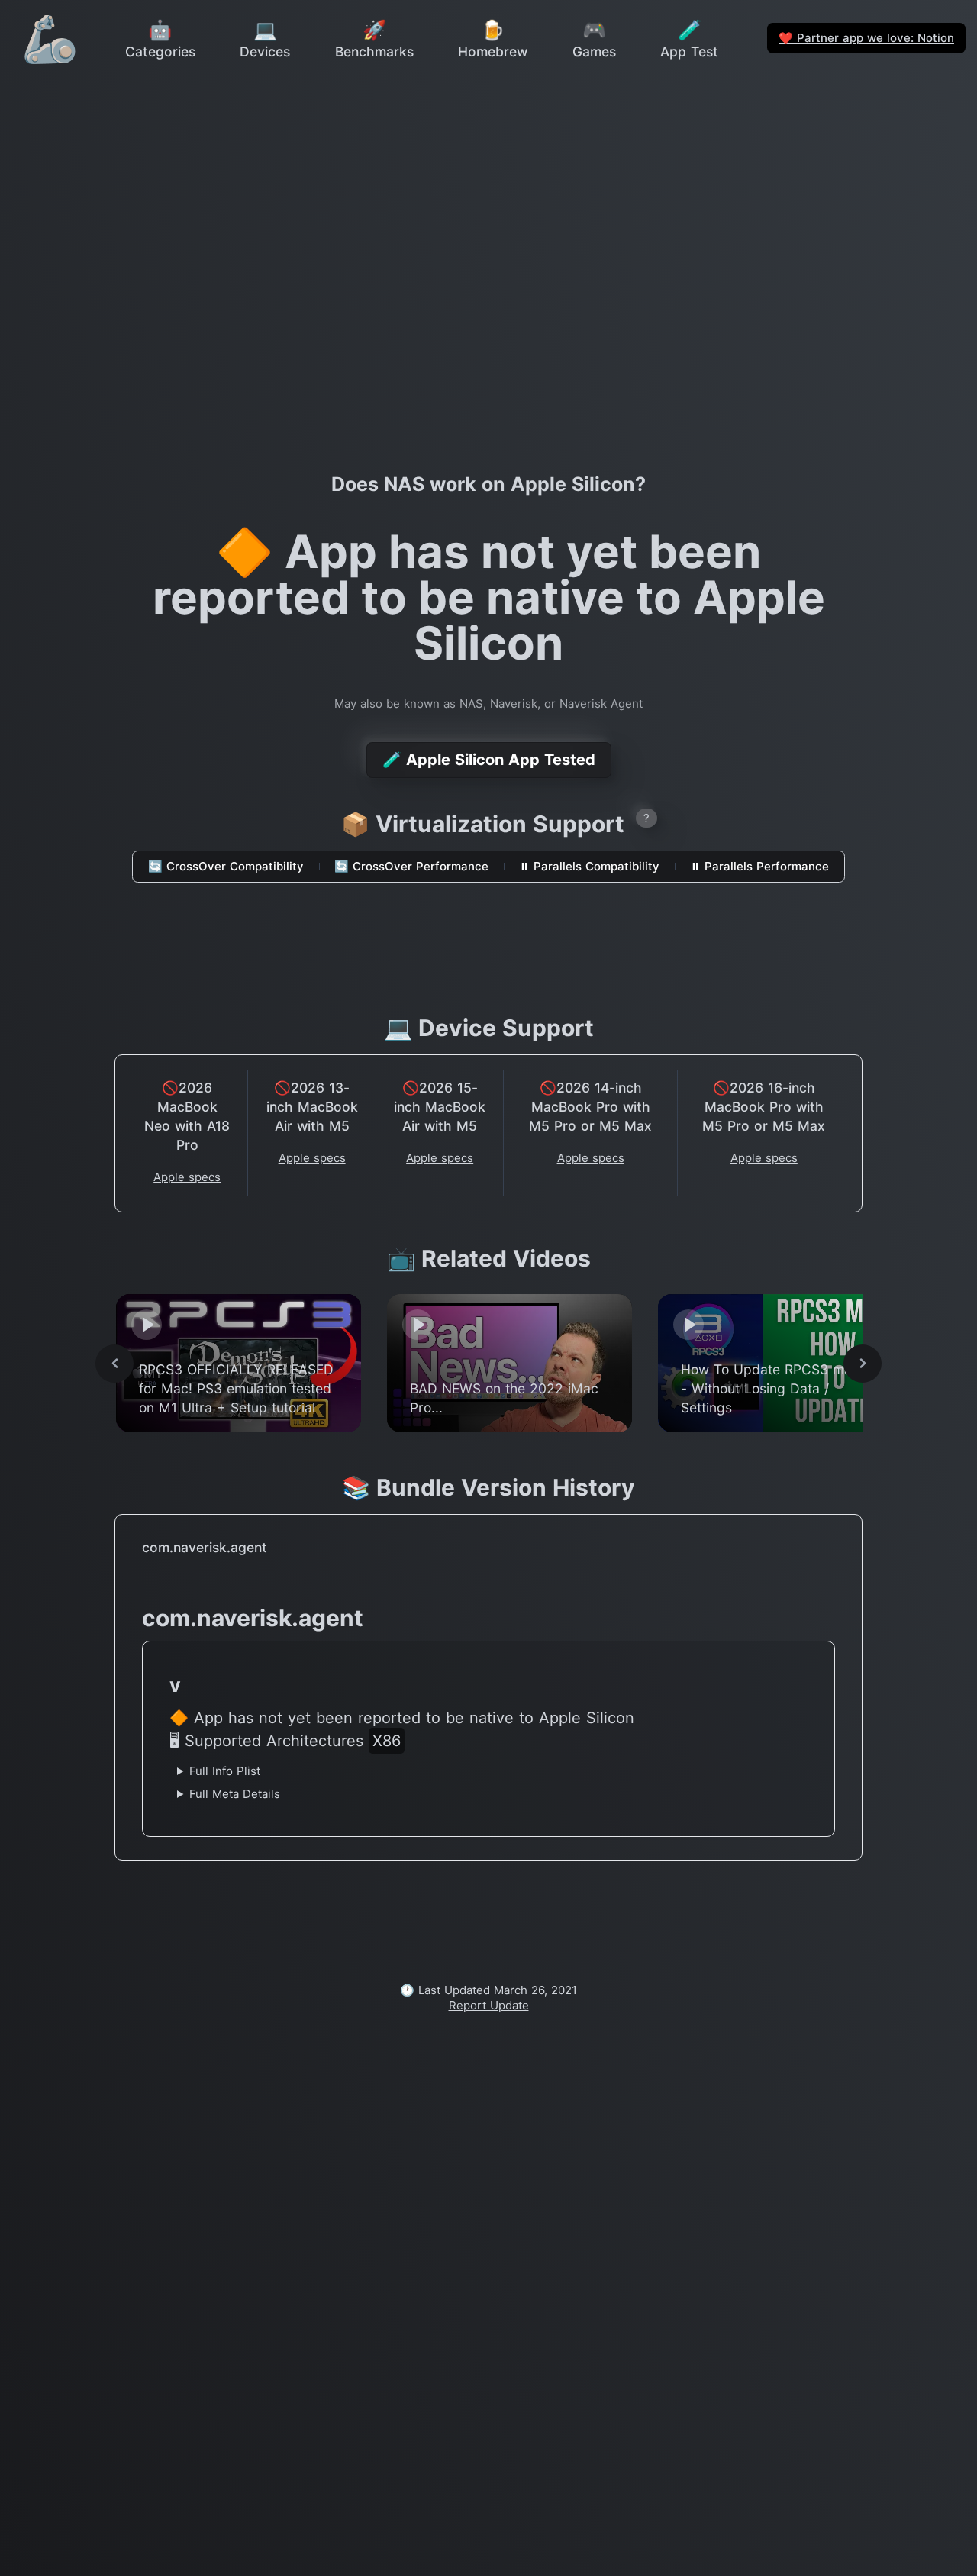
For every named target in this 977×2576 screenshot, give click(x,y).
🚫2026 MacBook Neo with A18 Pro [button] (187, 1116)
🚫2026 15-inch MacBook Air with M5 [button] (440, 1107)
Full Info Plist (225, 1771)
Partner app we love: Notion (866, 38)
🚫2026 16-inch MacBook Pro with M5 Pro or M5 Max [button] (764, 1107)
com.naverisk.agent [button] (205, 1547)
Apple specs (187, 1177)
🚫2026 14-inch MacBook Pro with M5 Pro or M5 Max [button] (590, 1107)
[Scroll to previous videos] (114, 1364)
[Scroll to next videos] (863, 1364)
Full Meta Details (235, 1794)
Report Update (489, 2005)
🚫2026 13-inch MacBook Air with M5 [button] (312, 1107)
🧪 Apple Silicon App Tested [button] (489, 760)
